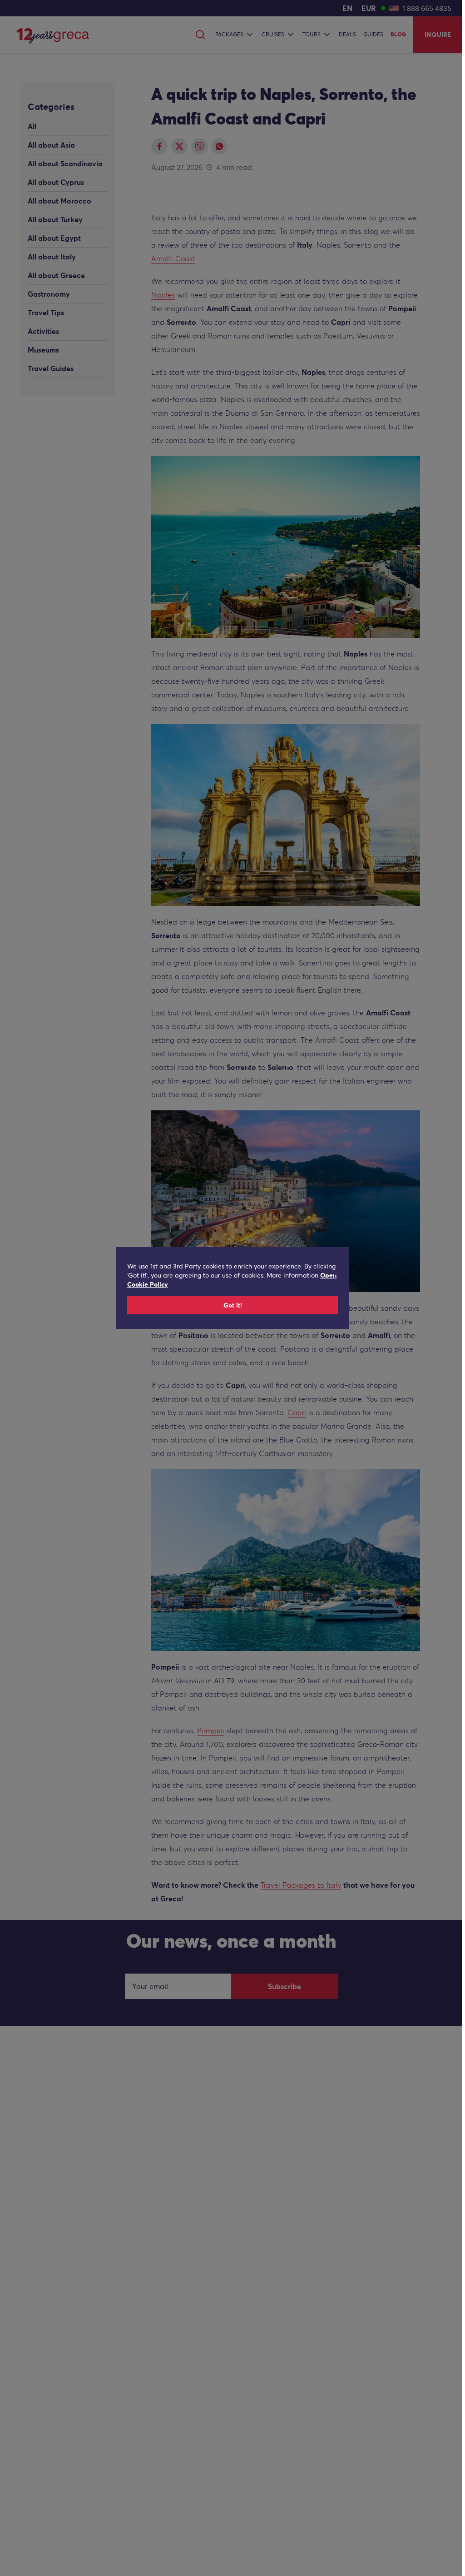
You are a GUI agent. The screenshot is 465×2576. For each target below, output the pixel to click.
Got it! (233, 1305)
